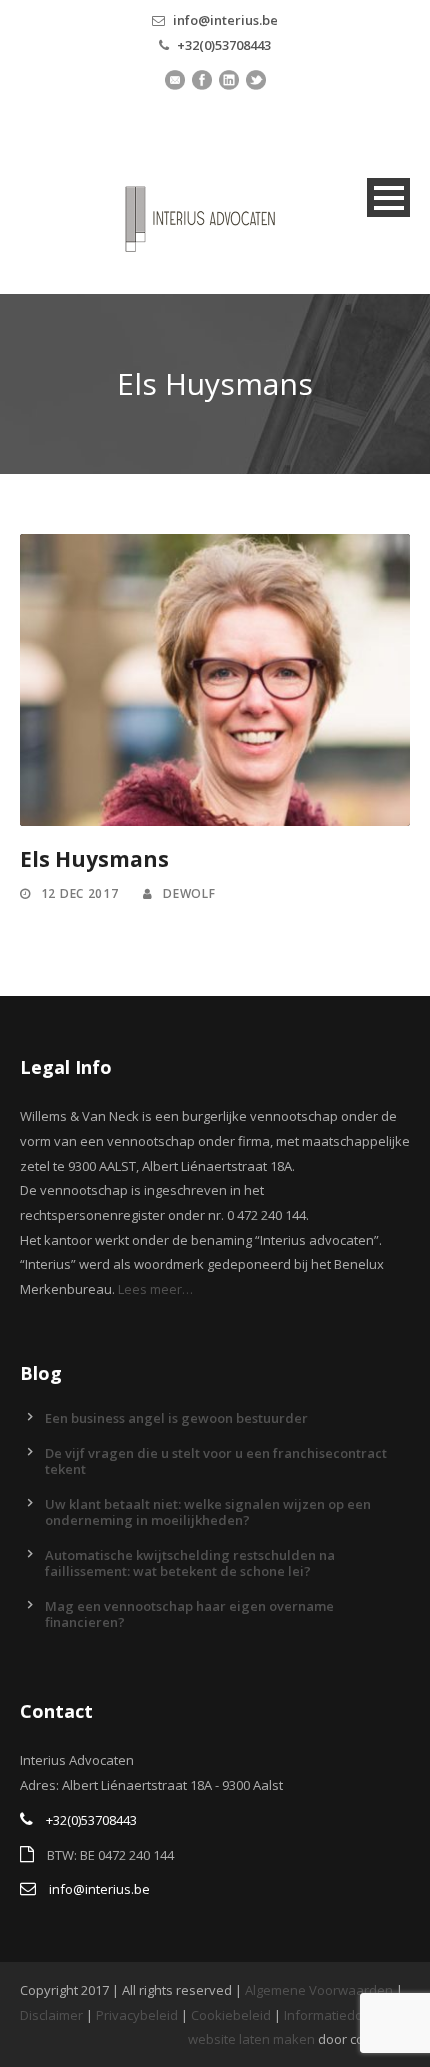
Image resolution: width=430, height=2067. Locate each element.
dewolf (189, 893)
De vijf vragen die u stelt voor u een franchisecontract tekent (216, 1461)
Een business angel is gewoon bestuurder (176, 1418)
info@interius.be (225, 20)
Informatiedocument (346, 2015)
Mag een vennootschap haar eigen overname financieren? (189, 1614)
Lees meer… (155, 1289)
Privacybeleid (137, 2015)
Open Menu (388, 197)
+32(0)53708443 (224, 45)
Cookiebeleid (231, 2015)
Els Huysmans (94, 859)
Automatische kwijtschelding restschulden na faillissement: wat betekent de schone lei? (190, 1563)
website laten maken (251, 2039)
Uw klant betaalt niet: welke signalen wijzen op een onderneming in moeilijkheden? (208, 1512)
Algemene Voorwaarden (319, 1990)
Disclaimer (51, 2015)
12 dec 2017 (80, 893)
